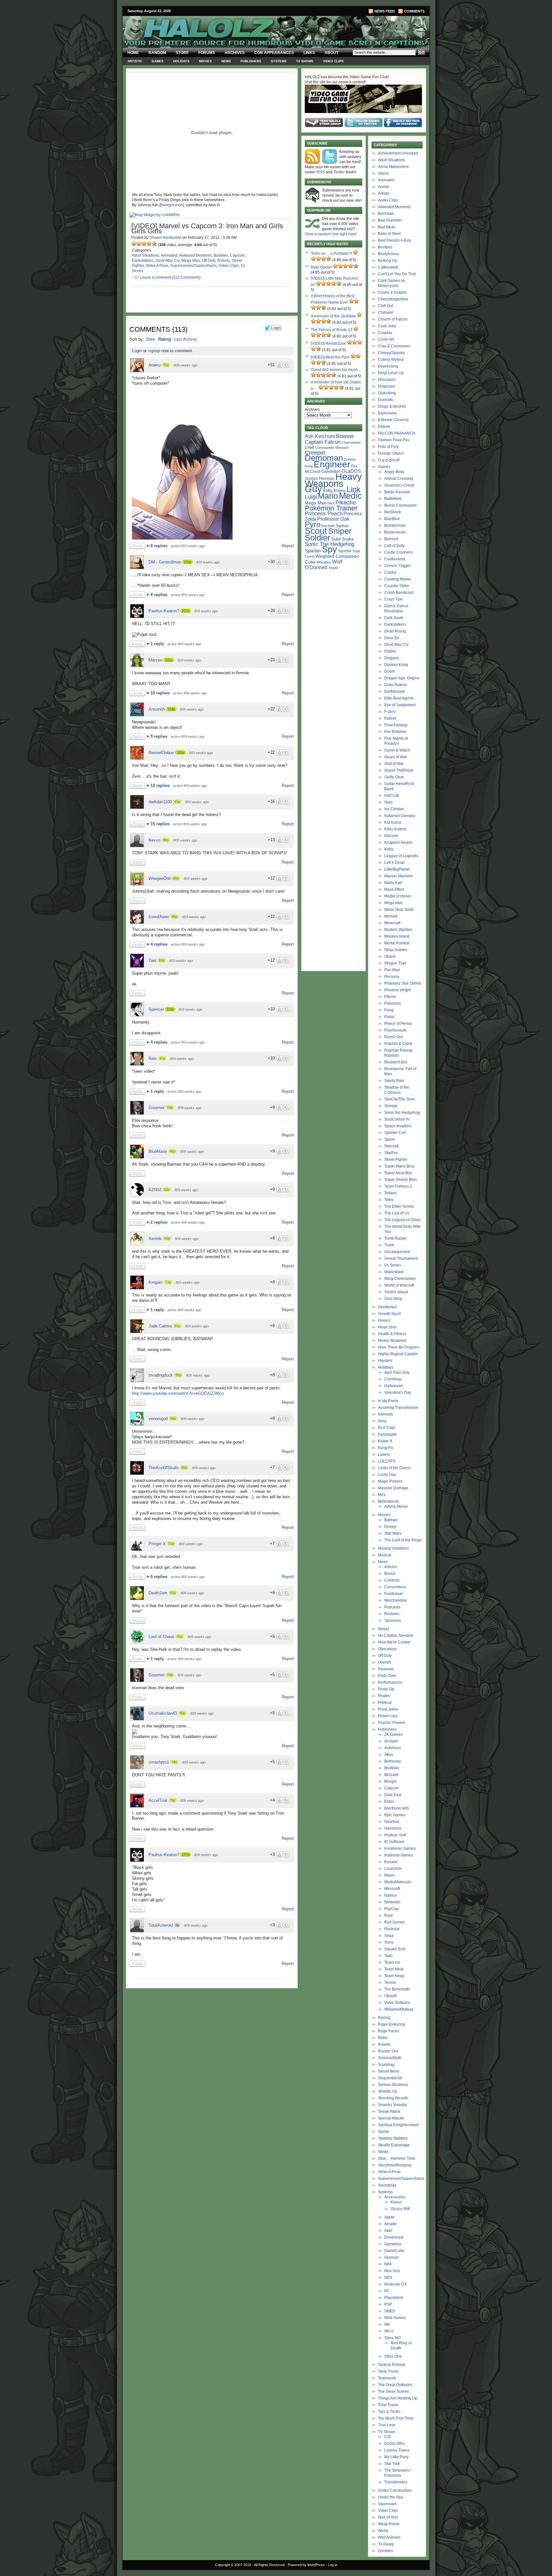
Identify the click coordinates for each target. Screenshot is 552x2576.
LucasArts (393, 1869)
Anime (383, 187)
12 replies (161, 786)
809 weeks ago (186, 365)
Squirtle (345, 551)
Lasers (384, 1454)
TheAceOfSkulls (164, 1468)
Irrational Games (399, 1855)
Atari (388, 2231)
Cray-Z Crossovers (394, 346)
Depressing (388, 366)
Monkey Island (397, 936)
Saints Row (394, 1081)
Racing (384, 2018)
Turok (389, 1245)
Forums (207, 53)
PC (387, 2291)
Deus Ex (392, 638)
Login (137, 351)
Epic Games (395, 1815)
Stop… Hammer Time (397, 2158)
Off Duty (209, 261)
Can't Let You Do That (397, 274)
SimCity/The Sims (400, 1099)
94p (170, 1107)
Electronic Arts (397, 1808)
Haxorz (384, 1320)
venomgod (158, 1419)
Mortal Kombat (397, 943)
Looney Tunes (397, 2450)
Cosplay (385, 333)
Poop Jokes (388, 1709)
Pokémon (393, 1003)
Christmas (393, 1379)
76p (172, 1800)
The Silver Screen (393, 2391)
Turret (310, 556)
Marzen (155, 660)
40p (172, 1151)
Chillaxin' (386, 313)
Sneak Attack (389, 2111)
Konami (391, 1862)
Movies (205, 61)
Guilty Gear (394, 777)
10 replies (161, 693)
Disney (390, 1527)
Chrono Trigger (398, 566)
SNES (390, 2311)
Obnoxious (387, 1649)
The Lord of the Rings (403, 1540)
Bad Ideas (387, 227)
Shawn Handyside (165, 238)
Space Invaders (398, 1126)
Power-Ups (388, 1716)
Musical (385, 1555)
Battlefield (393, 499)
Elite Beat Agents (399, 698)
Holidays (181, 61)
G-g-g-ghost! (389, 460)
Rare (389, 1915)
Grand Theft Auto (399, 770)
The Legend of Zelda (402, 1220)
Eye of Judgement (400, 705)
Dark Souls (394, 618)
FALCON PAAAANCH (397, 433)
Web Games (395, 2318)
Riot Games (395, 1922)
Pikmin (390, 997)
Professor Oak (333, 519)
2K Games (393, 1734)
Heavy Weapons (392, 1341)
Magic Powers (390, 1481)
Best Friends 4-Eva (394, 240)
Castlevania (395, 559)
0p (177, 1925)
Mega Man (191, 261)
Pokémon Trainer (331, 508)
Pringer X (157, 1544)
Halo (388, 802)
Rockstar (392, 1929)
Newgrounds (172, 205)
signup (154, 351)
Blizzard (391, 1775)
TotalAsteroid (161, 1925)
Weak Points (389, 2524)
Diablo (390, 651)
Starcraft (391, 1146)
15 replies (161, 824)
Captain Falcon (323, 442)
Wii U (389, 2331)
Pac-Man (392, 970)
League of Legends (401, 856)
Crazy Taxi (393, 599)
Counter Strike (397, 586)
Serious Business (393, 2085)
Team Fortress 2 (398, 1186)
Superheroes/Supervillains (193, 266)
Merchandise (396, 1600)
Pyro (313, 524)
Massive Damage (393, 1488)
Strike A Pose (157, 266)
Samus (342, 526)
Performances (390, 1682)
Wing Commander (400, 1279)
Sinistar (391, 1106)
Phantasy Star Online (403, 983)
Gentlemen (387, 1307)
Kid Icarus (393, 822)
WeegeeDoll (160, 878)
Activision (393, 1748)
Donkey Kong (396, 665)
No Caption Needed (395, 1635)
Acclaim (391, 1741)
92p (167, 1190)
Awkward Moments (195, 255)
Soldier (318, 538)
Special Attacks (391, 2118)
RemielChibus (161, 753)
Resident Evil (396, 1062)
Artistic (135, 61)
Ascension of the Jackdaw (333, 316)
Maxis (389, 1875)
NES (388, 2278)
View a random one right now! (331, 234)
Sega (389, 1936)
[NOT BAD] (144, 244)
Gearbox (392, 1822)
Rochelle (328, 526)
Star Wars (393, 1533)
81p (180, 1636)
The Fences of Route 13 (332, 330)
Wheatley (324, 562)
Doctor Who (395, 2444)
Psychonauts (395, 1030)
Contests (392, 1580)
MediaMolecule (398, 1882)
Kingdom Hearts (398, 842)
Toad (356, 551)
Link (353, 489)
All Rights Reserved (269, 2565)
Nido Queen (321, 267)
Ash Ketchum (320, 436)
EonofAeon (159, 917)
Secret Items (389, 2071)
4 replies (160, 944)
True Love (387, 2425)
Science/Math (390, 2058)
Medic (350, 496)
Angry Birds (394, 472)
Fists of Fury (388, 447)
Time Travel (388, 2405)
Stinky (383, 2152)
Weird (383, 2531)
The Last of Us (397, 1213)
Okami (390, 956)
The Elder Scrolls (399, 1206)
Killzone (391, 836)
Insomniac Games (400, 1848)
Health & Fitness (392, 1334)
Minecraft (392, 923)
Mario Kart (393, 883)
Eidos (389, 1802)
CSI (387, 2437)
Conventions (395, 1587)
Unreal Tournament (401, 1258)
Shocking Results (393, 2098)
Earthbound (395, 691)
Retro (383, 2038)
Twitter (339, 172)
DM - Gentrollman (165, 562)
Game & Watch (397, 750)
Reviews (392, 1614)
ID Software (394, 1842)
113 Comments (186, 277)
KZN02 (155, 1190)
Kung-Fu (385, 1448)
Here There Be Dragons (399, 1347)
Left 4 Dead (394, 863)
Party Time (387, 1676)
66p (167, 1238)
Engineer (332, 464)
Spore (390, 1139)
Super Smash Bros (401, 1180)
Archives (235, 53)
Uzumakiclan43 (163, 1713)
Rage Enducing (391, 2024)
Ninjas (383, 1629)
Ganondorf (331, 471)
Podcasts (392, 1607)
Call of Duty (394, 546)
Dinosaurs (387, 380)
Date (151, 339)
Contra (390, 572)
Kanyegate (387, 1434)
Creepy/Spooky (391, 353)
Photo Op (386, 1689)
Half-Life (392, 796)
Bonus (390, 1574)
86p (166, 840)
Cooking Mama (398, 579)
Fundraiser (394, 1594)
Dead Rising (395, 631)
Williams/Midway (399, 2009)
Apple (389, 2217)
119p (170, 1009)
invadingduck (161, 1375)
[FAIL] (134, 244)
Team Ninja (394, 1976)
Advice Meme (396, 1507)
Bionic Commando (400, 505)
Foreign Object (391, 453)
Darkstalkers (143, 261)
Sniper (340, 531)
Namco (391, 1895)
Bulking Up (387, 261)
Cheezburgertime (393, 299)
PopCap (391, 1909)
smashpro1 (159, 1762)
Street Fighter (396, 1160)
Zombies (385, 2551)
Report (288, 546)
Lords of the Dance (394, 1468)
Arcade (391, 2224)
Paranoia (386, 1669)
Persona (392, 977)
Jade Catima (160, 1326)
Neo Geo (392, 2271)
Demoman (324, 458)
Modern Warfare (398, 930)
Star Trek (392, 2464)
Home (133, 53)
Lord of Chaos (161, 1637)
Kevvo (154, 840)
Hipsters (385, 1361)
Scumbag (386, 2065)
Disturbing (387, 393)
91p (166, 365)
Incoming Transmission (398, 1408)
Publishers (251, 61)
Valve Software (397, 2003)
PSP (388, 2304)
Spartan (313, 551)
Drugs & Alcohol (392, 406)
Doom (390, 671)
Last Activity (186, 339)
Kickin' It (385, 1441)
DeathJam (158, 1593)
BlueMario (158, 1151)
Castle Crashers (398, 552)
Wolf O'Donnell (323, 564)
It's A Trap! (387, 1428)
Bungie (391, 1781)
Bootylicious (388, 254)
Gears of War (396, 757)
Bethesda (393, 1761)
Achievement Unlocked (398, 153)
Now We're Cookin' (394, 1642)
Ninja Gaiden (396, 950)
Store (182, 53)
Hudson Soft (395, 1835)
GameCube (394, 2251)
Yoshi (333, 568)
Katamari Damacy (400, 816)
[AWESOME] (154, 244)
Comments (414, 11)
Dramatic (386, 400)
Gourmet (157, 1108)
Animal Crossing (399, 479)
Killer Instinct (395, 829)
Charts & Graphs (392, 292)
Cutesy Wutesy (391, 359)
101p (169, 660)
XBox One (393, 2356)
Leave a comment (155, 277)
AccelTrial (158, 1800)
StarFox (391, 1153)
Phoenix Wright (398, 990)
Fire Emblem (395, 732)
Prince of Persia (398, 1024)
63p (177, 802)
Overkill (384, 1662)
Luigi (311, 497)
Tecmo (390, 1983)
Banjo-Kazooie (397, 492)
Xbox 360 (393, 2338)
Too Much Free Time (396, 2418)
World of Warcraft (399, 1285)
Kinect (396, 2202)
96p (178, 1375)
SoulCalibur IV (397, 1119)
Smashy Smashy (392, 2105)
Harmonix (393, 1828)
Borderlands (395, 532)
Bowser (345, 436)
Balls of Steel (389, 234)
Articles (391, 1567)
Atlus (389, 1755)
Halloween (394, 1386)
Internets (385, 1414)
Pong (389, 1010)
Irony (382, 1421)
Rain (153, 1058)
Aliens (383, 173)
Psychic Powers (392, 1723)
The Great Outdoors (395, 2385)
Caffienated (388, 267)
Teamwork (387, 2378)
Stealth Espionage (394, 2145)
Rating (165, 339)
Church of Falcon (393, 319)
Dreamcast (394, 2237)
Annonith (157, 709)
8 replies (160, 546)
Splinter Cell (395, 1133)
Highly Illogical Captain (398, 1354)
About (331, 53)
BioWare (392, 1768)
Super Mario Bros (399, 1166)
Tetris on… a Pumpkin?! (331, 253)
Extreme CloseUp (393, 420)
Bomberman (395, 525)
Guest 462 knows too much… (336, 370)
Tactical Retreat (391, 2365)
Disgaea (392, 658)
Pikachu (346, 502)
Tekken (391, 1193)
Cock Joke (387, 326)
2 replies (160, 1222)
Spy (330, 549)
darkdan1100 (160, 802)
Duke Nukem (396, 685)
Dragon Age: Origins (402, 678)
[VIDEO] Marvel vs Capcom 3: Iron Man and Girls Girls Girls (207, 228)
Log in (333, 2565)
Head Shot (387, 1327)
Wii (387, 2324)
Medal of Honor (398, 896)
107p (186, 611)
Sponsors (393, 1620)
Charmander (351, 442)
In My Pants (388, 1401)
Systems (279, 61)
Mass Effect (394, 889)
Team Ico (392, 1962)
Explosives (387, 413)
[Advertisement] (208, 2036)
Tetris (389, 1200)
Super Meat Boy (398, 1173)
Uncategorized (397, 1252)
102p (188, 562)
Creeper (315, 453)
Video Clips (333, 61)
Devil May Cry (168, 261)
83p (171, 1544)
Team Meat (394, 1969)
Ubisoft (390, 1996)
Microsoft (392, 1889)
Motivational (388, 1501)
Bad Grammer (390, 220)
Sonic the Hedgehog (402, 1113)
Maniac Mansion (399, 876)
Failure (384, 427)
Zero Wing (393, 1299)
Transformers (396, 2482)
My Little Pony (396, 2457)
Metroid (391, 916)
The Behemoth (397, 1989)
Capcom (237, 255)
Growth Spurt (389, 1314)
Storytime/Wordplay (395, 2165)
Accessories (395, 2197)
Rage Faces (388, 2031)
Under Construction (395, 2490)
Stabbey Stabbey (393, 2138)
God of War (394, 764)
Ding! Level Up (391, 373)
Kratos (340, 491)
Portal (389, 1017)
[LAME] (139, 244)
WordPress (316, 2565)
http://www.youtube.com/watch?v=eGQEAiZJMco (178, 1393)
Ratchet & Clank (398, 1044)
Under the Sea (391, 2497)
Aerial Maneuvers (393, 167)
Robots (223, 261)
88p (173, 1418)
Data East (393, 1795)
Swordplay (387, 2185)
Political (385, 1703)
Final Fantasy (396, 725)
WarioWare (394, 1272)
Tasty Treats (388, 2371)
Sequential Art (390, 2078)
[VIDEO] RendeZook (328, 344)
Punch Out (393, 1037)
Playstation (394, 2298)
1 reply (158, 644)
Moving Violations (393, 1548)
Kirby (328, 491)
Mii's (382, 1495)
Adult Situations (146, 255)
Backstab (386, 214)
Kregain (156, 1282)
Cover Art (386, 339)
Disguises (387, 386)
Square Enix (395, 1949)
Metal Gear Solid (399, 910)
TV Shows (305, 61)
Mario (328, 496)
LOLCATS (387, 1461)
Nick (331, 503)
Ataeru (155, 365)
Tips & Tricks (389, 2412)
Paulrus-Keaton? (164, 611)
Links (309, 53)
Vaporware (387, 2504)
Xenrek (155, 1239)
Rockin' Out (388, 2051)
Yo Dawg (386, 2544)
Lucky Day (387, 1475)
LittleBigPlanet (397, 869)
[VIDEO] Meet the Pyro (330, 357)
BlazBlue (392, 519)
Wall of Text (388, 2517)
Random (157, 53)
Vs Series (393, 1265)
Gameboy (393, 2244)
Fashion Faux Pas (394, 440)
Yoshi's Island (396, 1292)
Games (158, 61)
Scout (316, 531)
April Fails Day (397, 1372)
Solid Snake (342, 539)
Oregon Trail (395, 963)
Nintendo (392, 1902)
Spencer (156, 1009)
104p (171, 709)
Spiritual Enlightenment (398, 2125)
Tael (152, 960)
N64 (388, 2264)
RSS (321, 172)
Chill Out (385, 306)
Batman (391, 1520)
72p (168, 1282)
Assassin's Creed (399, 485)
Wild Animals (389, 2537)
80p (176, 878)
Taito (388, 1956)
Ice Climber (394, 809)
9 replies (160, 736)
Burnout (391, 539)
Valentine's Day (398, 1393)
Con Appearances (274, 53)
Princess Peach (324, 513)
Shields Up (387, 2091)
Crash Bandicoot (399, 593)
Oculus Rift (400, 2209)
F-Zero (390, 712)
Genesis (391, 2257)
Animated (169, 255)
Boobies (221, 255)
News (226, 61)
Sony (389, 1942)
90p (182, 1713)
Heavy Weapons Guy (333, 483)
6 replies (160, 1577)
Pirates (384, 1696)
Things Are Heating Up (398, 2398)
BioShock (393, 512)
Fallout (390, 718)
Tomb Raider (395, 1238)
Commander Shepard (332, 448)
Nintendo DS (395, 2284)
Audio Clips (388, 200)
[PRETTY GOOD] (149, 244)
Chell (309, 447)
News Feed (385, 11)
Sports (383, 2132)
